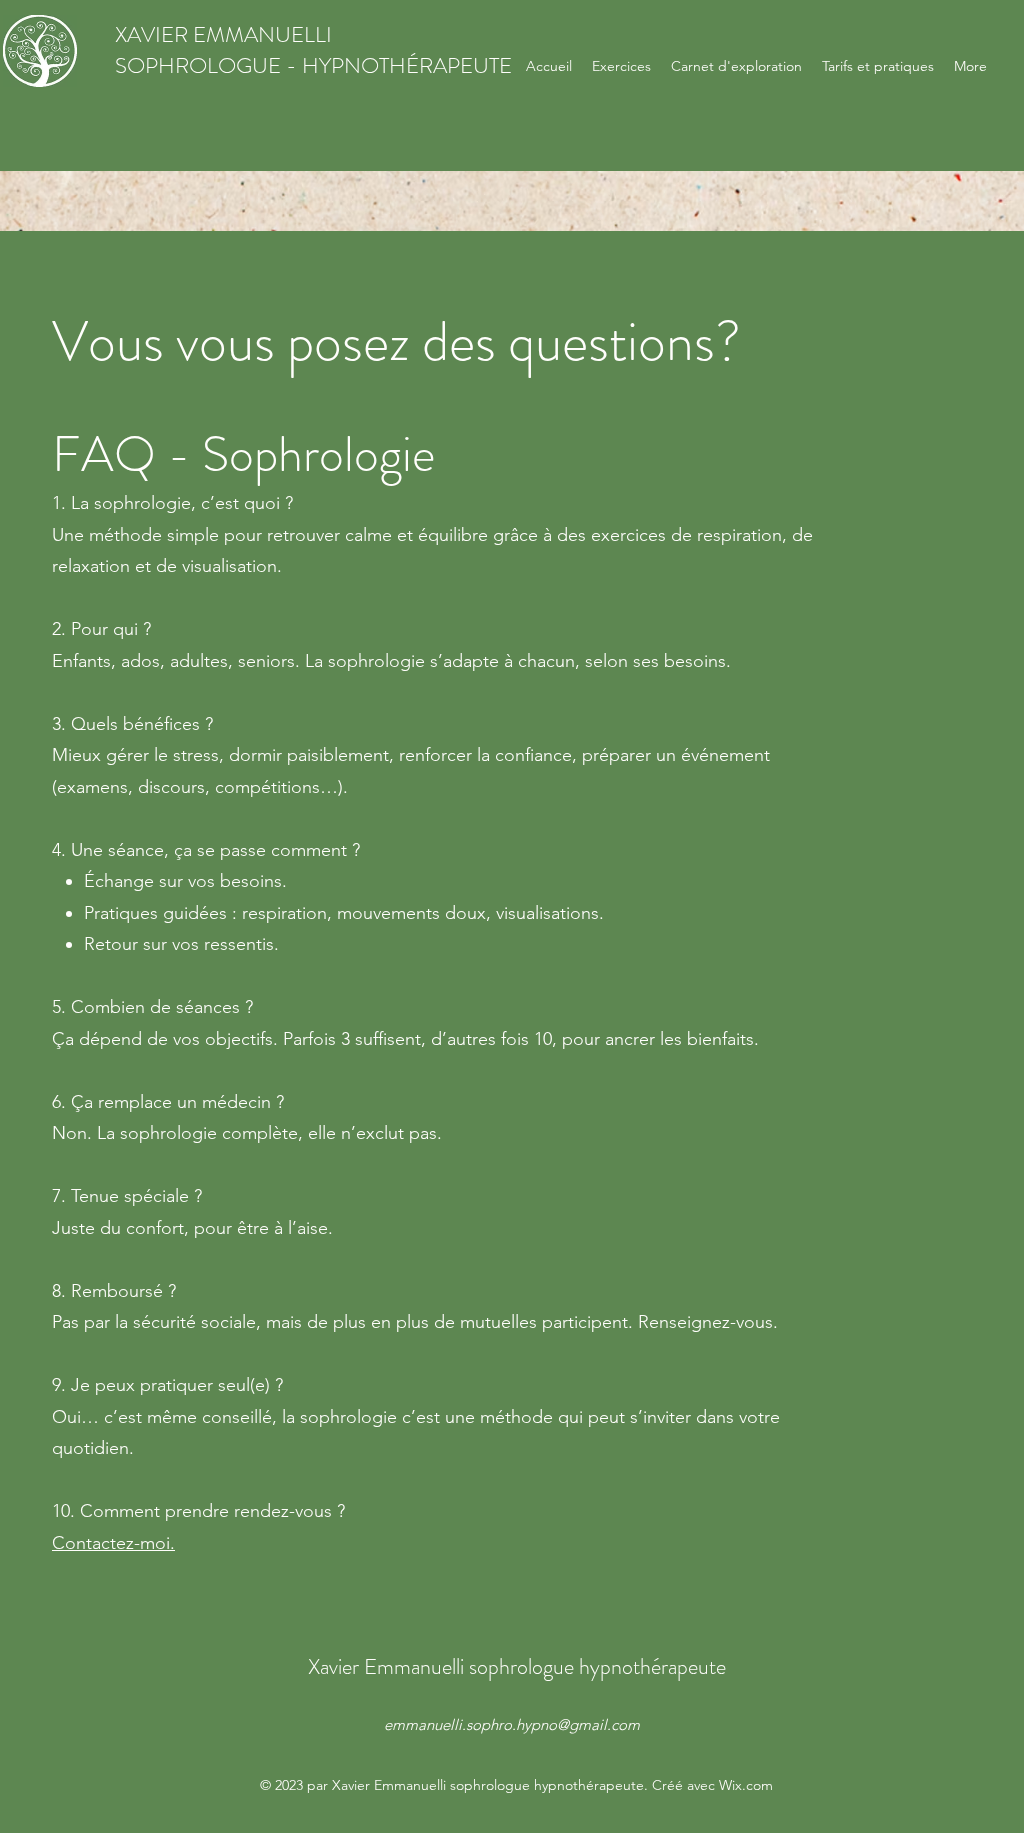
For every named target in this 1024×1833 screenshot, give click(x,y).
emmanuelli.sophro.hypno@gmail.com (512, 1724)
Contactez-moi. (113, 1543)
